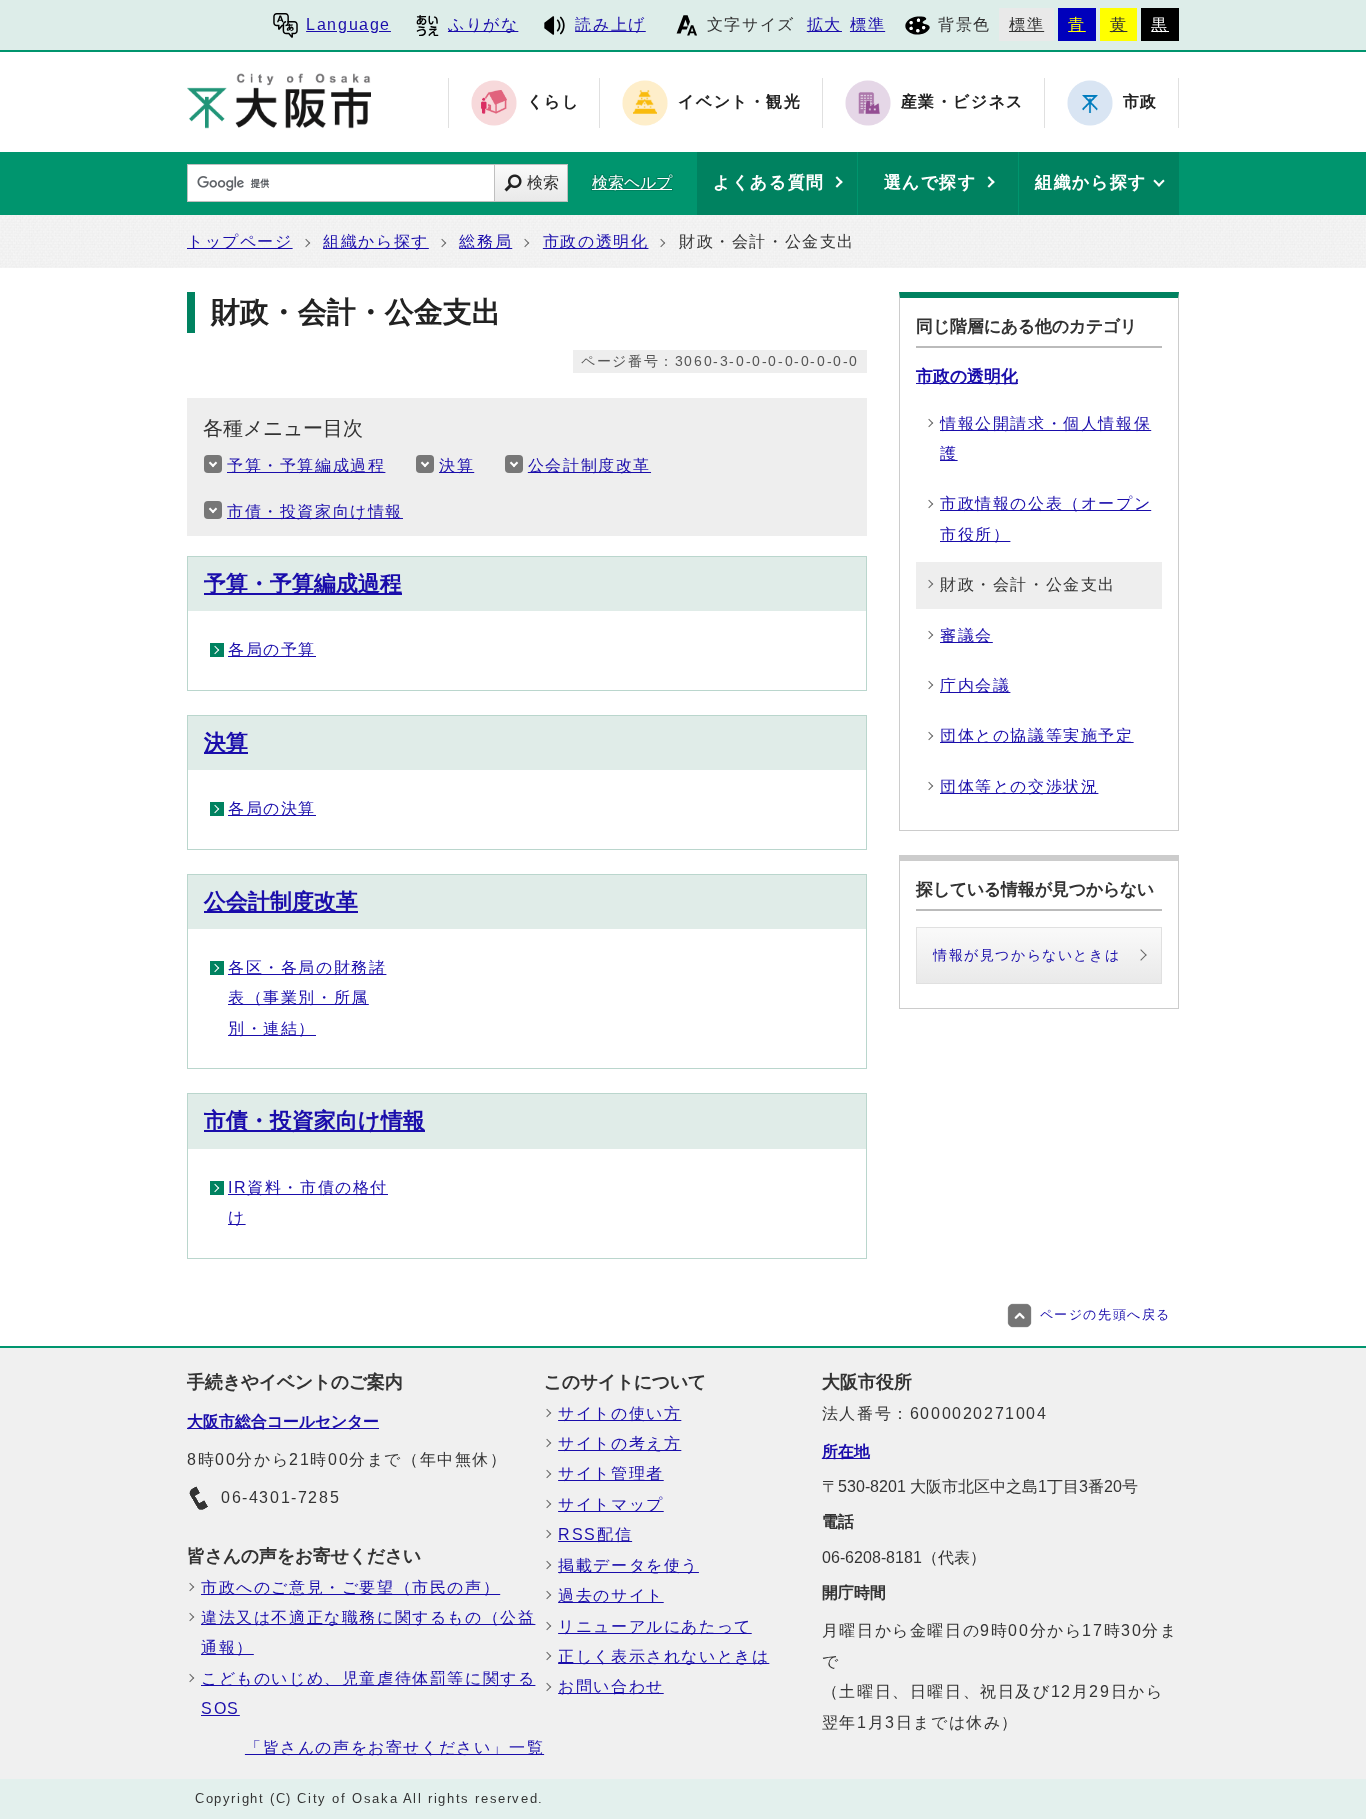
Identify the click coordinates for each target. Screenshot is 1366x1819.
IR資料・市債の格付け (308, 1202)
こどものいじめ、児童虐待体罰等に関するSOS (368, 1693)
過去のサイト (611, 1595)
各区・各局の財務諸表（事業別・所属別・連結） (307, 998)
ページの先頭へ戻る (1105, 1314)
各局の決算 (272, 808)
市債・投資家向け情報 (315, 511)
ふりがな (483, 24)
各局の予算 (272, 649)
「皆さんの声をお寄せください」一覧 (394, 1747)
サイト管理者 (611, 1473)
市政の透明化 (596, 241)
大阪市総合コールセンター (283, 1421)
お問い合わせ (611, 1686)
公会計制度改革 (589, 465)
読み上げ (610, 24)
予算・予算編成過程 (306, 465)
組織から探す (376, 241)
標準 (867, 24)
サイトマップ (611, 1504)
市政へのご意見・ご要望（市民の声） (350, 1587)
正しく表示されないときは (663, 1656)
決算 (456, 465)
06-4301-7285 (280, 1497)
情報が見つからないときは (1026, 955)
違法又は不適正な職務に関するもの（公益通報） (368, 1632)
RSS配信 (595, 1534)
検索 (543, 182)
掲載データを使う (628, 1565)
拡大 (824, 24)
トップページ (240, 241)
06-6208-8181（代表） (904, 1557)
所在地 (846, 1451)
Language (348, 24)
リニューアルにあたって (655, 1626)
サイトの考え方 (619, 1443)
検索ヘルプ (632, 182)
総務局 (485, 241)
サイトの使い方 (619, 1413)
